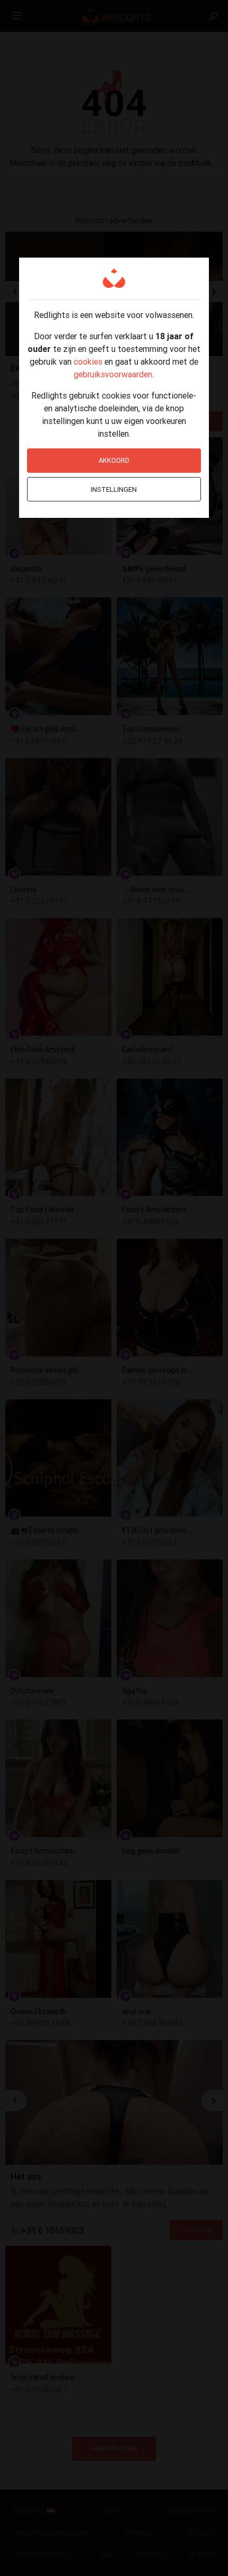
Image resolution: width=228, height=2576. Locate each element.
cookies (88, 361)
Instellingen (114, 489)
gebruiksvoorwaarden (113, 374)
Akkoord (114, 460)
